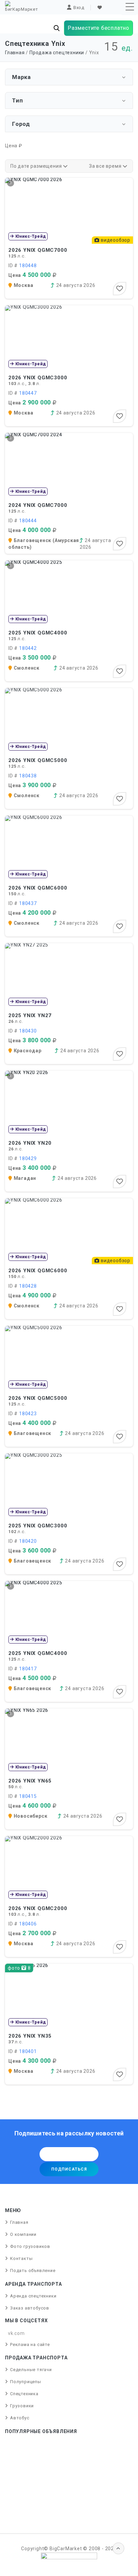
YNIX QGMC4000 (38, 633)
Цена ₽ (14, 146)
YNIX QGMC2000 (38, 1908)
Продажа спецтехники (57, 53)
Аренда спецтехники (33, 2296)
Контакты (21, 2258)
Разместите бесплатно (98, 28)
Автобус (20, 2418)
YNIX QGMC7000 (38, 250)
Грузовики (22, 2406)
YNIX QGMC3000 (38, 378)
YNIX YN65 (30, 1781)
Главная (15, 53)
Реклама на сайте (30, 2344)
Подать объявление (33, 2270)
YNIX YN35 (30, 2036)
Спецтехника (24, 2394)
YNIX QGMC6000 (38, 888)
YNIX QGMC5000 (38, 760)
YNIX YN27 (30, 1015)
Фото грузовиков (30, 2246)
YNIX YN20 (30, 1143)
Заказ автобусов (30, 2308)
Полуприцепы (26, 2382)
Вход (79, 8)
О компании (23, 2234)
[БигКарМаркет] (21, 6)
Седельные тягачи (31, 2370)
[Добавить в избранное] (120, 289)
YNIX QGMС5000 (38, 1398)
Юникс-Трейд (30, 236)
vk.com (16, 2333)
